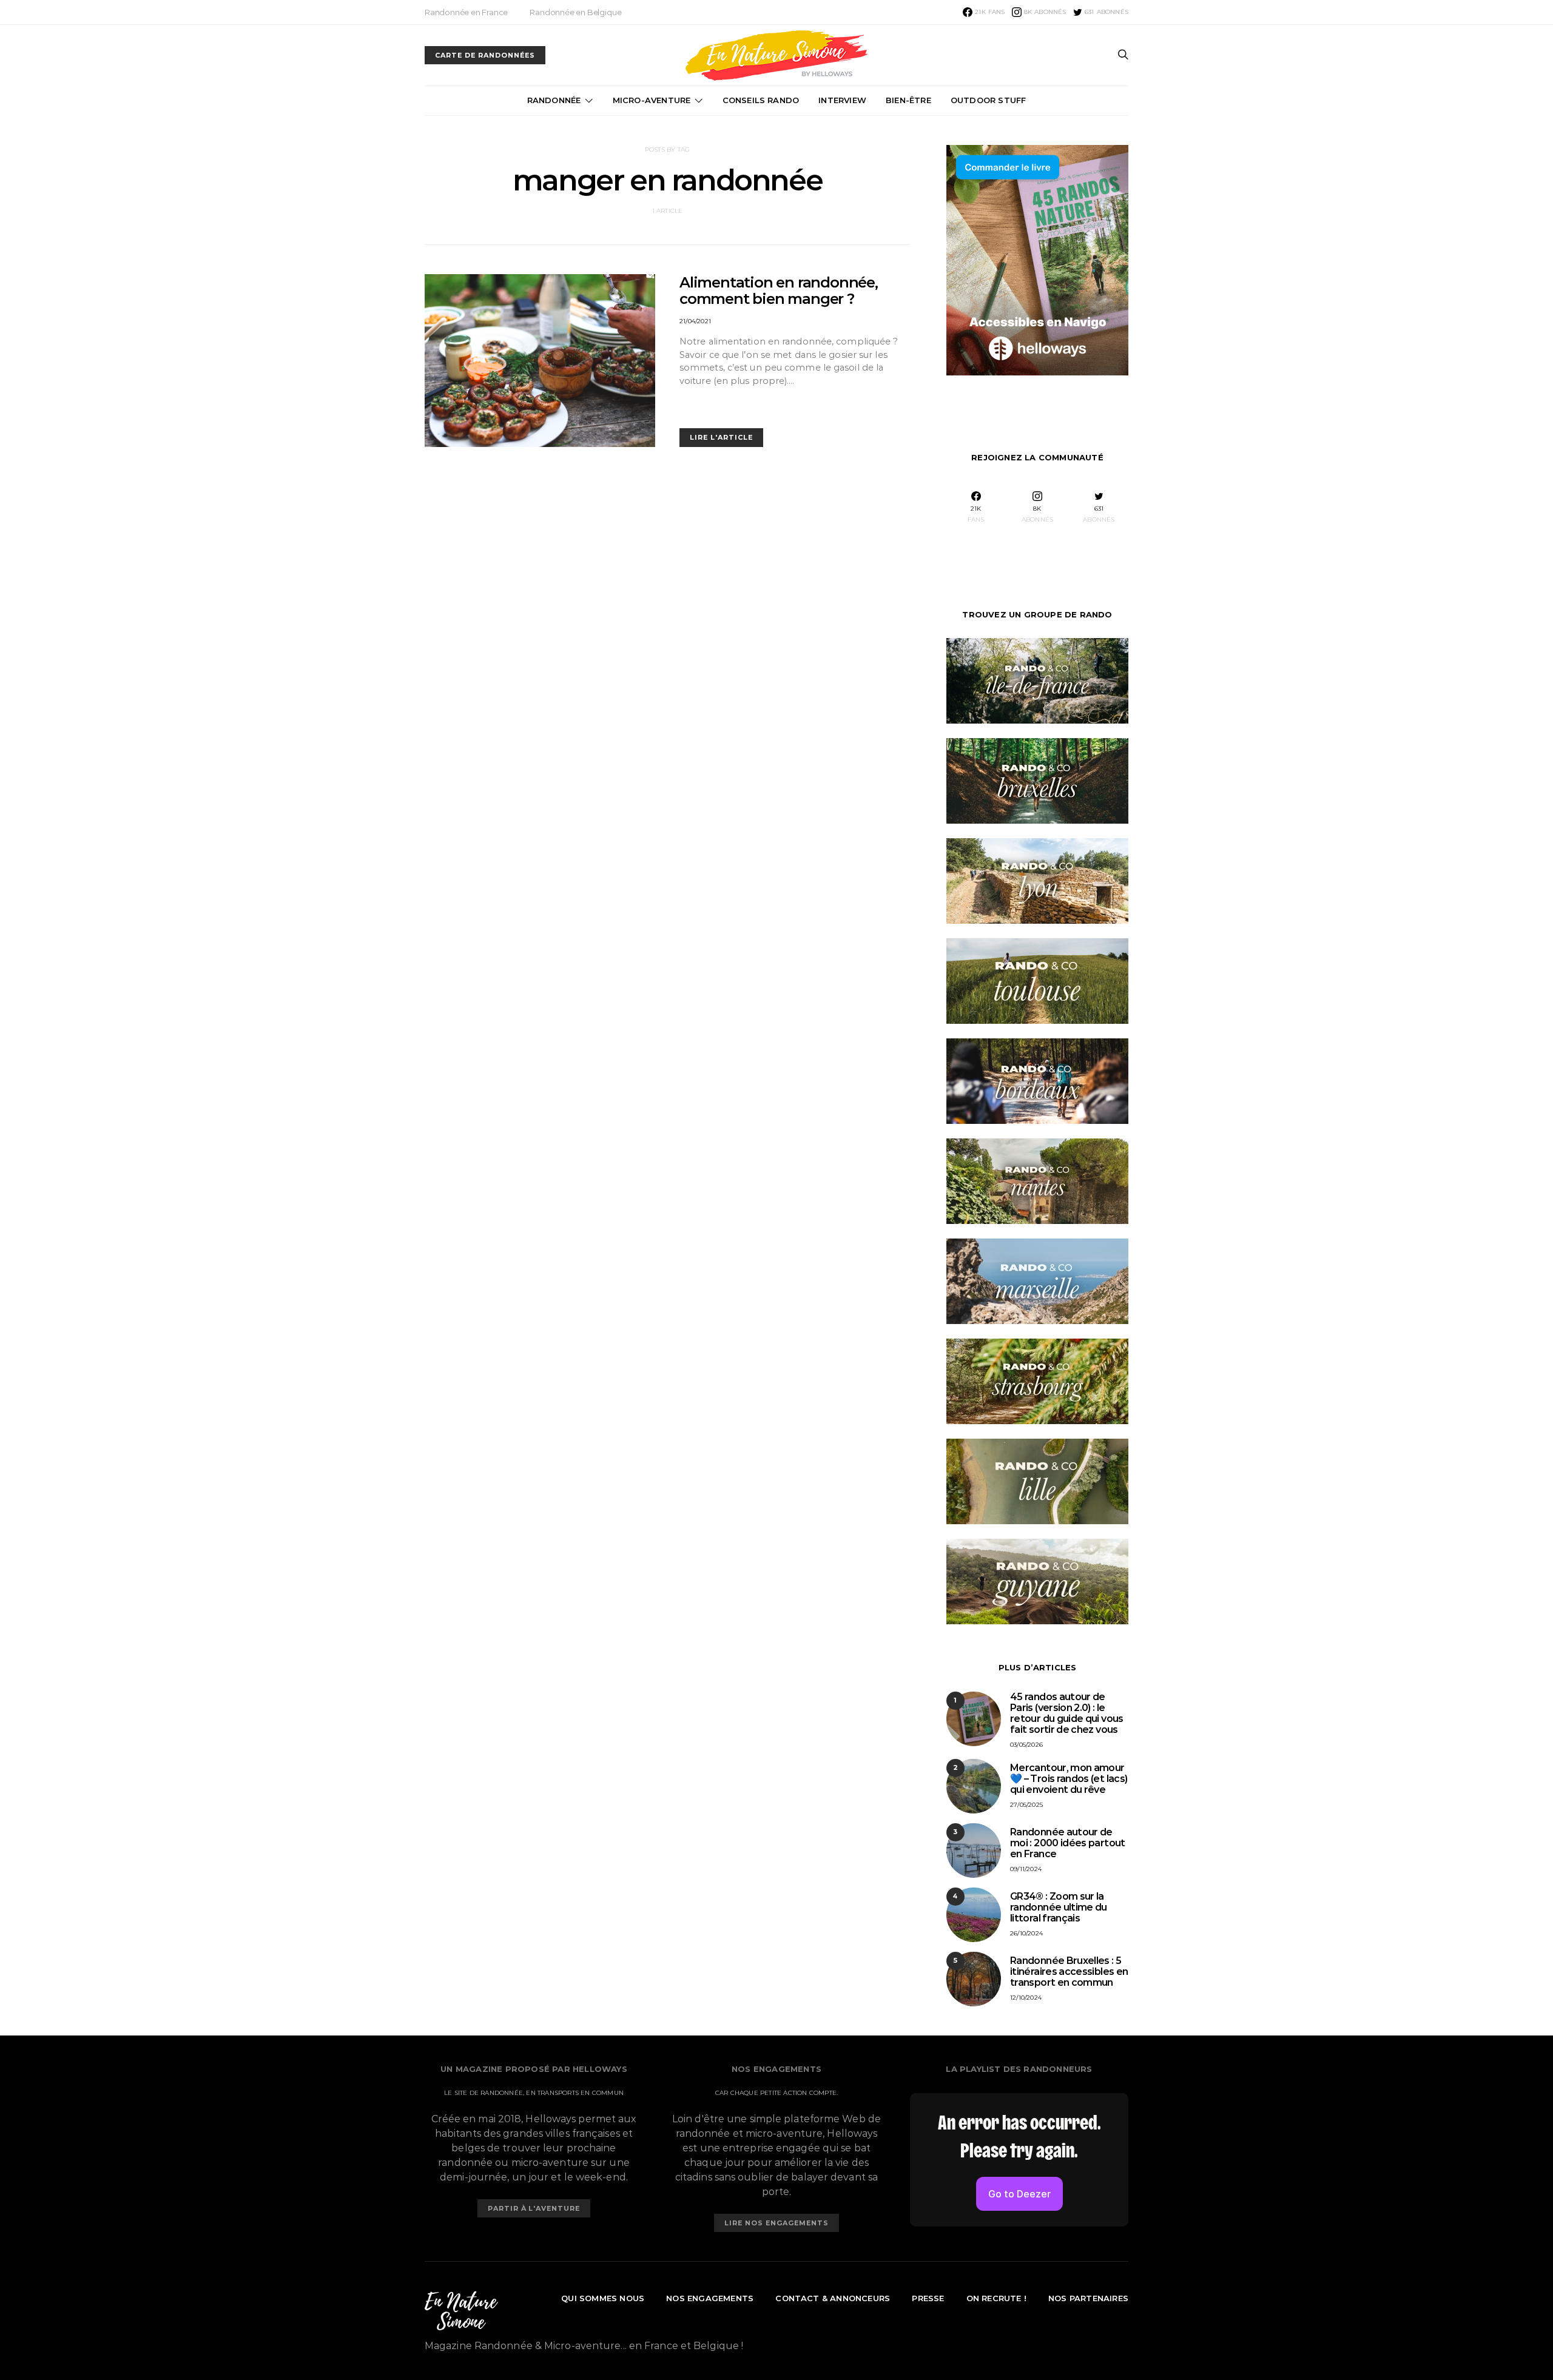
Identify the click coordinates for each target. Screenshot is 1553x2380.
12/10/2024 (1026, 1998)
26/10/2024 (1026, 1933)
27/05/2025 (1026, 1805)
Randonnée (554, 100)
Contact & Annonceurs (833, 2298)
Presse (928, 2298)
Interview (842, 100)
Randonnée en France (466, 12)
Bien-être (908, 100)
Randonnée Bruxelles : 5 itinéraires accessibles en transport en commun (1069, 1972)
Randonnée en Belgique (575, 12)
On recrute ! (996, 2298)
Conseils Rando (761, 100)
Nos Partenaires (1088, 2298)
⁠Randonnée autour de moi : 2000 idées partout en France (1068, 1843)
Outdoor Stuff (989, 100)
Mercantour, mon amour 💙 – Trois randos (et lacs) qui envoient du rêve (1069, 1779)
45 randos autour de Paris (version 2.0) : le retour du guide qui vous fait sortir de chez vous (1067, 1713)
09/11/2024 (1026, 1869)
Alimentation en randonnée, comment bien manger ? (779, 291)
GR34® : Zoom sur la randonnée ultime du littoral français (1059, 1907)
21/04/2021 (695, 321)
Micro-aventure (652, 100)
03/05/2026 (1026, 1745)
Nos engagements (710, 2298)
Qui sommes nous (603, 2298)
